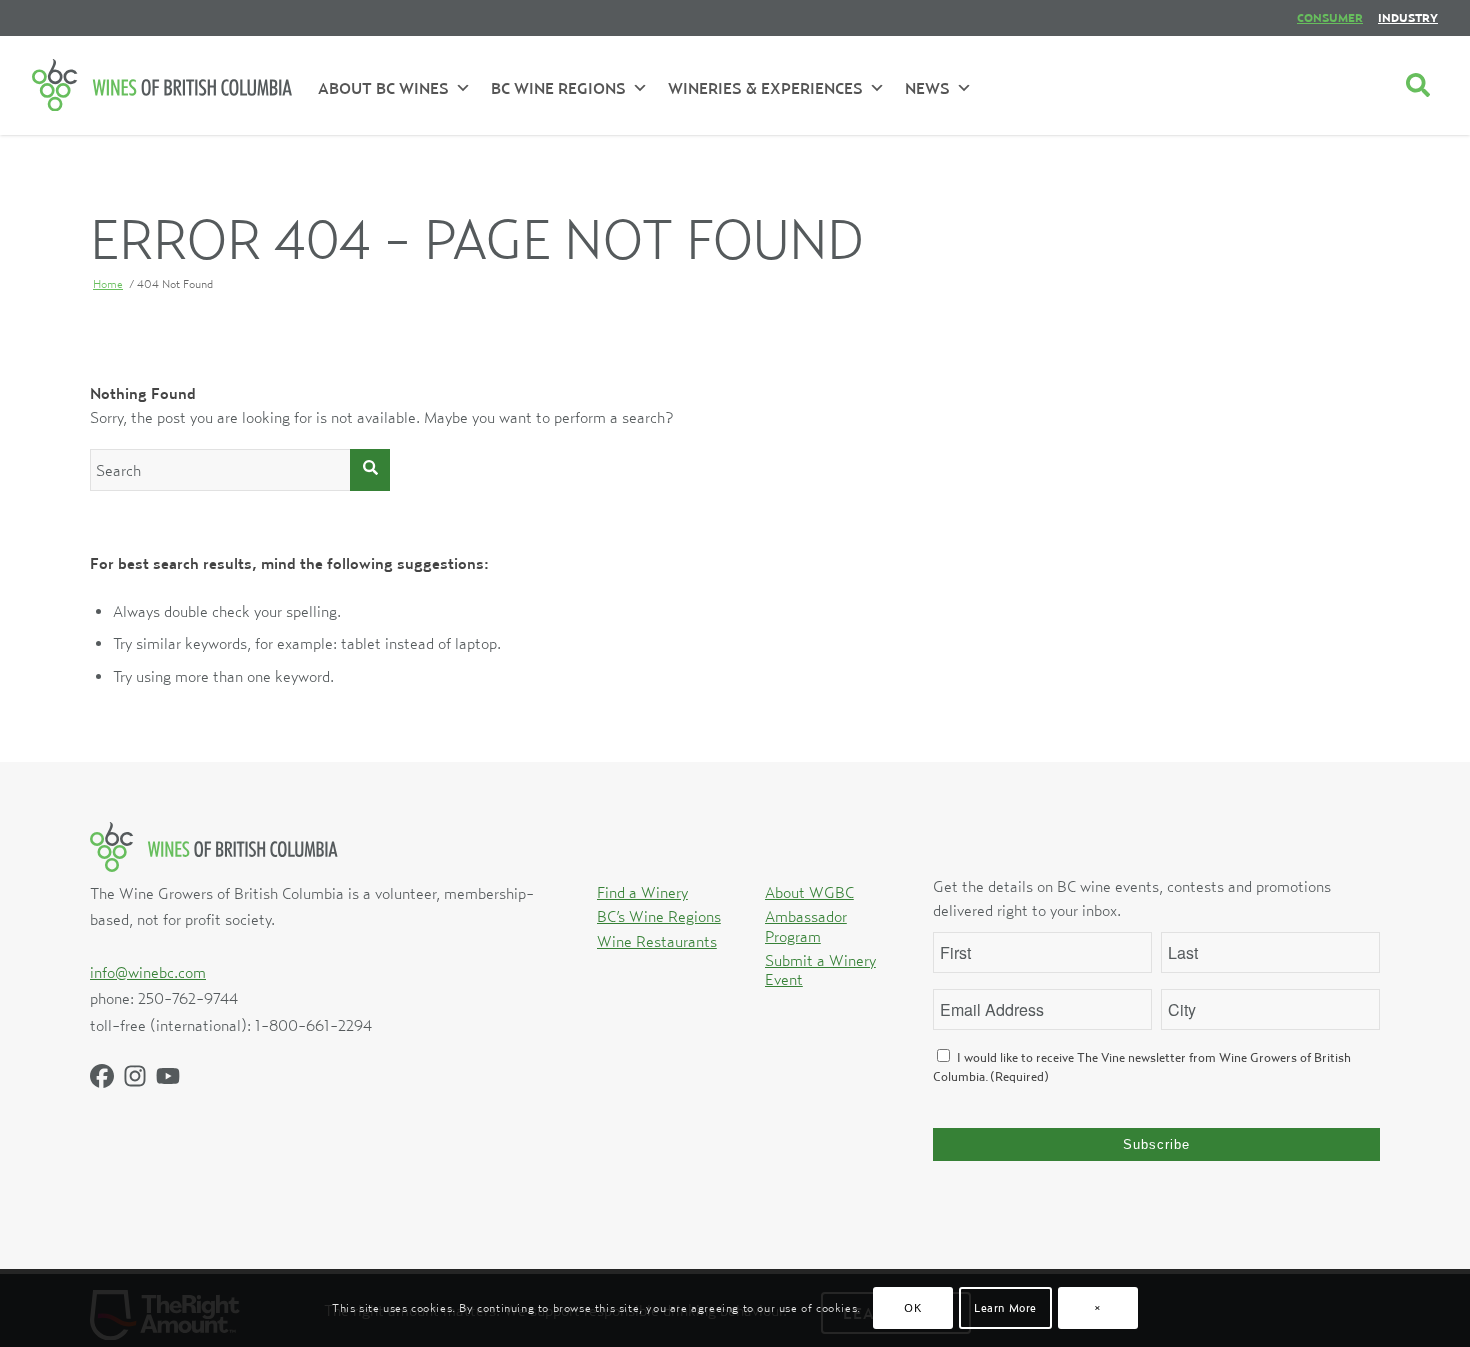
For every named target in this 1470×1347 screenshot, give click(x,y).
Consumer (1330, 17)
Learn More (1005, 1307)
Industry (1408, 17)
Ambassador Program (806, 925)
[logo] (162, 85)
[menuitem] (1330, 18)
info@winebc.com (148, 972)
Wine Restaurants (657, 941)
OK (912, 1307)
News (927, 88)
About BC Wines (383, 88)
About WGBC (809, 892)
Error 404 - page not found (477, 238)
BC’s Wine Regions (659, 916)
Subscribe (1156, 1144)
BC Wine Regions (558, 88)
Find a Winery (642, 892)
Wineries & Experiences (765, 88)
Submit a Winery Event (820, 969)
